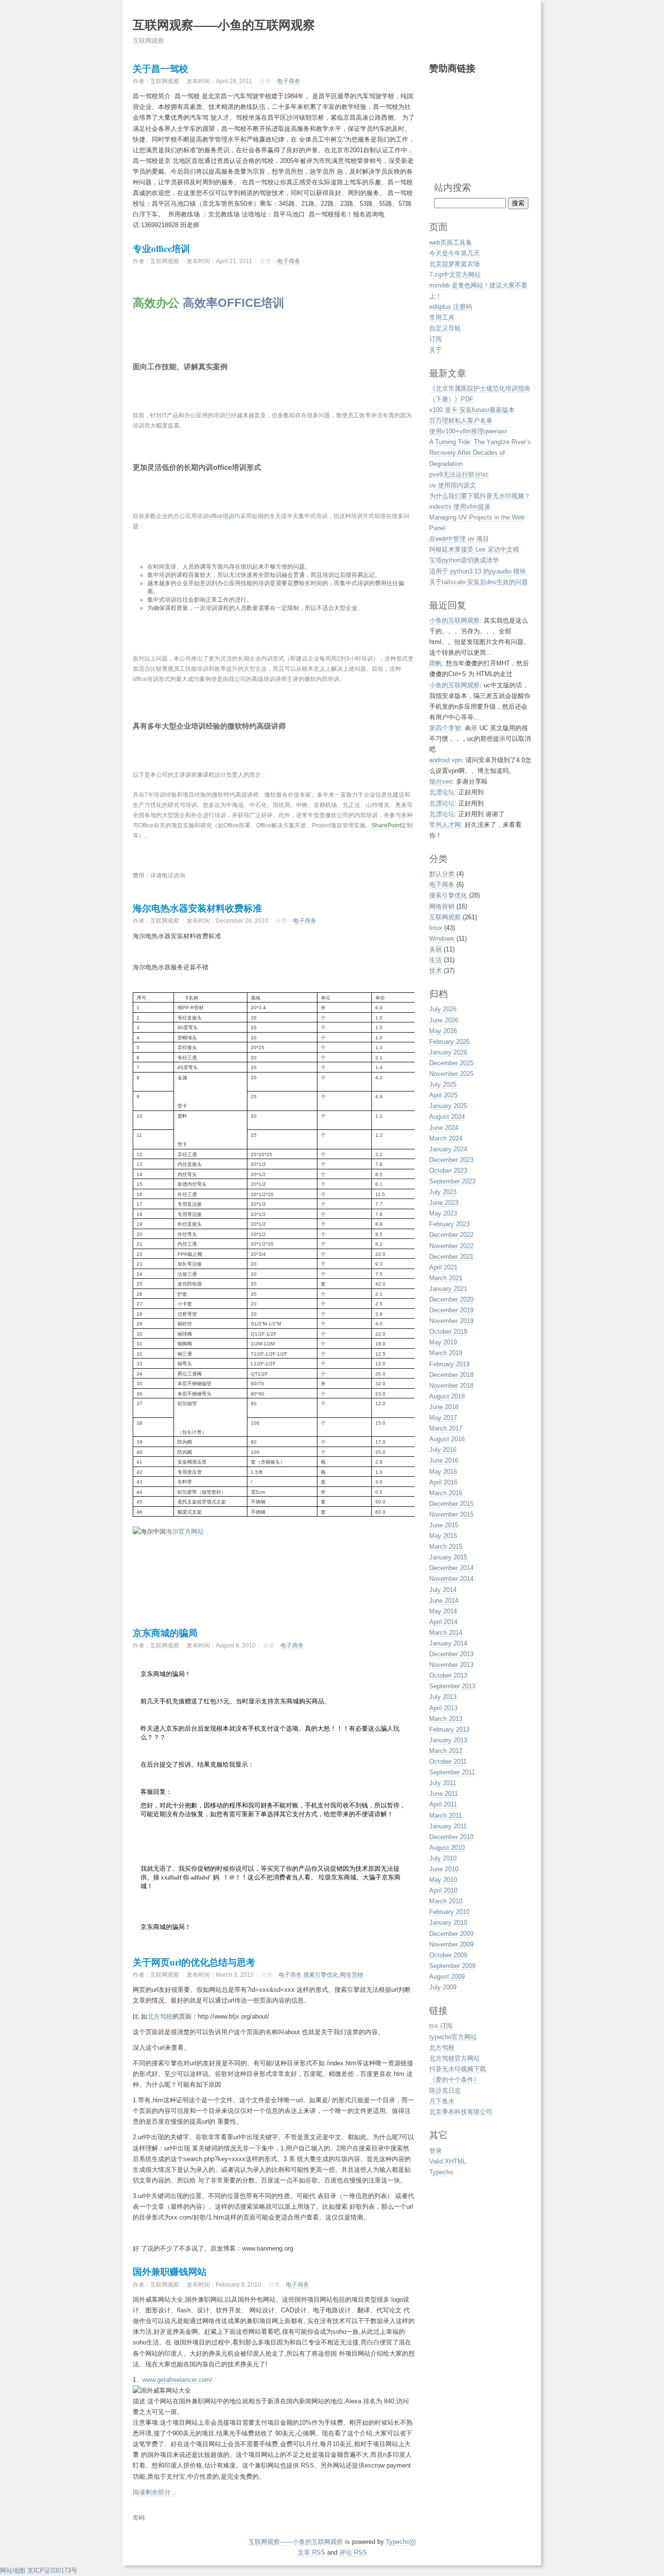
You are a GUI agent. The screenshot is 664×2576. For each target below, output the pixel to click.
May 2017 (443, 1418)
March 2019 (446, 1353)
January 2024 (448, 1149)
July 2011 (443, 1783)
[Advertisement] (478, 127)
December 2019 (451, 1310)
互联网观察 (445, 917)
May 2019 (443, 1342)
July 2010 (443, 1858)
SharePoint (386, 825)
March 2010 (446, 1901)
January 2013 (448, 1740)
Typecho (441, 2172)
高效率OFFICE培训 (234, 303)
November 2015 (451, 1514)
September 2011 (452, 1772)
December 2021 (451, 1257)
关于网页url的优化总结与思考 (194, 1962)
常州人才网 (445, 825)
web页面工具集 (451, 242)
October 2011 (448, 1762)
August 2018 (447, 1396)
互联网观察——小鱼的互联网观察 (224, 25)
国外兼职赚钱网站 (170, 2271)
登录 (436, 2151)
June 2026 (444, 1020)
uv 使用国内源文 (453, 485)
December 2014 (451, 1568)
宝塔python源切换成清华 (464, 560)
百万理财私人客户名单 (461, 420)
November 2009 (451, 1944)
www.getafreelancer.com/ (177, 2380)
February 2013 (449, 1729)
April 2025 (443, 1095)
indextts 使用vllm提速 (460, 507)
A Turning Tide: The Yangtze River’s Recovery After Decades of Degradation (480, 453)
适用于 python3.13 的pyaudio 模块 (478, 571)
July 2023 (443, 1192)
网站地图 (13, 2570)
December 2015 (451, 1504)
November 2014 (451, 1579)
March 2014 (446, 1633)
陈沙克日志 (445, 2090)
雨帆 (436, 663)
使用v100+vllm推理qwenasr (468, 431)
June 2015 (444, 1525)
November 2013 (451, 1665)
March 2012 (446, 1751)
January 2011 (448, 1826)
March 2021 (446, 1278)
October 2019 (448, 1332)
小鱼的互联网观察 (454, 620)
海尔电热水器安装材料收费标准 (197, 908)
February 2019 (449, 1364)
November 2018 (451, 1386)
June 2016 (444, 1460)
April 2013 (443, 1708)
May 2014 (443, 1611)
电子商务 (289, 81)
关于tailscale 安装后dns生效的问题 (479, 582)
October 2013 (448, 1675)
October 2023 (448, 1171)
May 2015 (443, 1536)
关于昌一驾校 (160, 68)
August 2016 (447, 1439)
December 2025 (451, 1063)
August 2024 (447, 1117)
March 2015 (446, 1547)
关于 (436, 350)
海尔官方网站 (185, 1531)
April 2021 (443, 1267)
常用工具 (442, 317)
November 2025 (451, 1074)
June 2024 (444, 1128)
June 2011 (444, 1794)
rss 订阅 (441, 2026)
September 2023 (452, 1181)
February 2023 (449, 1224)
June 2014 (444, 1601)
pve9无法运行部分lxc (459, 474)
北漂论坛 (442, 792)
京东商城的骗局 (165, 1633)
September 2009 (452, 1966)
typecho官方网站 (453, 2037)
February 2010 (449, 1912)
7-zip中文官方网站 (455, 275)
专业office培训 (161, 248)
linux (436, 928)
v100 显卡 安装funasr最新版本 (472, 410)
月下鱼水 (442, 2101)
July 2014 (443, 1590)
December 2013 (451, 1654)
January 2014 (448, 1643)
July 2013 (443, 1697)
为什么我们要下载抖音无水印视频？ (480, 496)
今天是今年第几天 (454, 253)
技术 (436, 971)
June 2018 (444, 1407)
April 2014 (443, 1622)
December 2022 (451, 1235)
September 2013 (452, 1686)
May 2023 (443, 1213)
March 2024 (446, 1138)
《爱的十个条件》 (454, 2080)
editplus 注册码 (451, 307)
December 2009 (451, 1934)
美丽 (436, 949)
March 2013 (446, 1719)
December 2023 (451, 1160)
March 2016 (446, 1493)
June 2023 (444, 1203)
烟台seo (441, 781)
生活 (436, 960)
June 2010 (444, 1869)
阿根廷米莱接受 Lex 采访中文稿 (474, 549)
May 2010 (443, 1880)
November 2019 (451, 1321)
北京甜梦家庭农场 (454, 264)
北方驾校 (160, 2016)
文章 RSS (311, 2552)
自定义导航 (445, 328)
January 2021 (448, 1289)
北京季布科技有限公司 (461, 2112)
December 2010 (451, 1837)
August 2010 (447, 1848)
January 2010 (448, 1923)
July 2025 (443, 1084)
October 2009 (448, 1955)
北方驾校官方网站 (454, 2058)
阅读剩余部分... (155, 2492)
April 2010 (443, 1890)
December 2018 (451, 1375)
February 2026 (449, 1042)
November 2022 (451, 1246)
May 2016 (443, 1472)
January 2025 (448, 1106)
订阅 (436, 339)
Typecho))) (401, 2542)
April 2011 (443, 1804)
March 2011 (446, 1816)
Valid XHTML (448, 2161)
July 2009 (443, 1987)
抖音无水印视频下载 (458, 2069)
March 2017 (446, 1428)
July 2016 (443, 1450)
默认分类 (442, 874)
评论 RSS (353, 2552)
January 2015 (448, 1557)
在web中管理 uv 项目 (459, 539)
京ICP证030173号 (52, 2570)
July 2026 (443, 1009)
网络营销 (351, 1975)
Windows (442, 939)
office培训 (221, 516)
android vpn (446, 760)
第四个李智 (445, 728)
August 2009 (447, 1977)
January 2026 (448, 1052)
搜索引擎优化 (321, 1975)
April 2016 (443, 1482)
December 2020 (451, 1299)
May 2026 (443, 1031)
